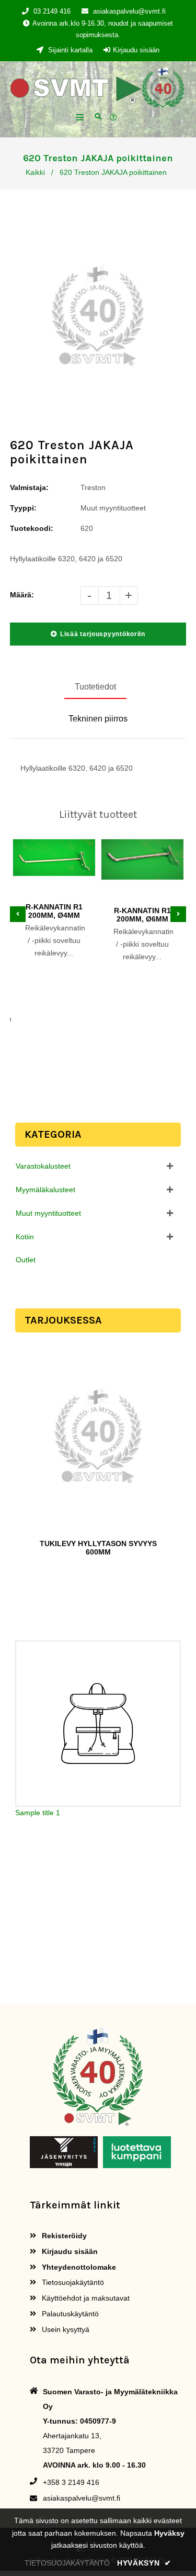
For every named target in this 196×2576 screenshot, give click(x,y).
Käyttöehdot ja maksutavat (85, 2298)
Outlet (26, 1260)
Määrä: (22, 595)
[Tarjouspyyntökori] (115, 118)
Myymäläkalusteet (45, 1190)
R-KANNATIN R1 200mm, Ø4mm (54, 911)
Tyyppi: (23, 508)
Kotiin (25, 1237)
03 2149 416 (52, 11)
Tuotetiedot (95, 687)
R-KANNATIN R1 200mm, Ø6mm (142, 915)
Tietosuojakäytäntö (72, 2282)
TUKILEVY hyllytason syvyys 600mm (98, 1548)
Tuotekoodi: (32, 528)
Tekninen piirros (98, 719)
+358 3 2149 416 (71, 2482)
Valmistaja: (29, 487)
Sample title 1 (38, 1813)
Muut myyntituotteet (48, 1213)
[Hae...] (98, 115)
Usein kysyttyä (65, 2329)
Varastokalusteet (43, 1166)
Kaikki (35, 172)
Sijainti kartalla (69, 50)
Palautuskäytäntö (69, 2314)
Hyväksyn (144, 2563)
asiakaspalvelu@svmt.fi (129, 11)
